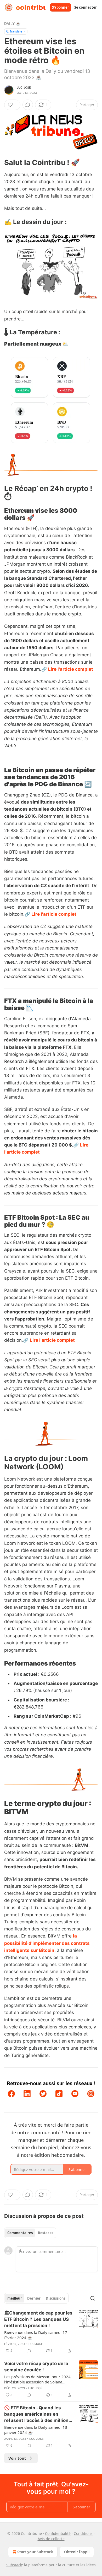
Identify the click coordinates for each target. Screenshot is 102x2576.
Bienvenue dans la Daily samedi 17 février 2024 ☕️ (36, 2335)
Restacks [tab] (46, 2233)
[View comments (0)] (28, 105)
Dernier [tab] (34, 2298)
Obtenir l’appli (77, 2552)
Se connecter (86, 7)
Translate (16, 31)
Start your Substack (35, 2552)
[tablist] (30, 2233)
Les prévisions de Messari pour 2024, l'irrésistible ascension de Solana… (38, 2379)
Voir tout (17, 2458)
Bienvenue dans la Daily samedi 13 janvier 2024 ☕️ (36, 2430)
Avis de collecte (51, 2539)
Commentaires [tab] (20, 2233)
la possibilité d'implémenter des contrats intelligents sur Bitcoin (47, 1943)
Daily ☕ (12, 23)
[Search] (93, 2298)
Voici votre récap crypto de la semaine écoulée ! (36, 2367)
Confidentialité (58, 2533)
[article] (51, 2332)
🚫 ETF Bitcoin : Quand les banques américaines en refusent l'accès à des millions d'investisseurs (38, 2414)
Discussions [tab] (56, 2298)
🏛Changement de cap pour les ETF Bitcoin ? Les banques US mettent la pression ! (38, 2319)
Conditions (83, 2533)
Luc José (24, 88)
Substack (14, 2565)
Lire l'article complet (71, 669)
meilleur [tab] (15, 2298)
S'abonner (61, 7)
